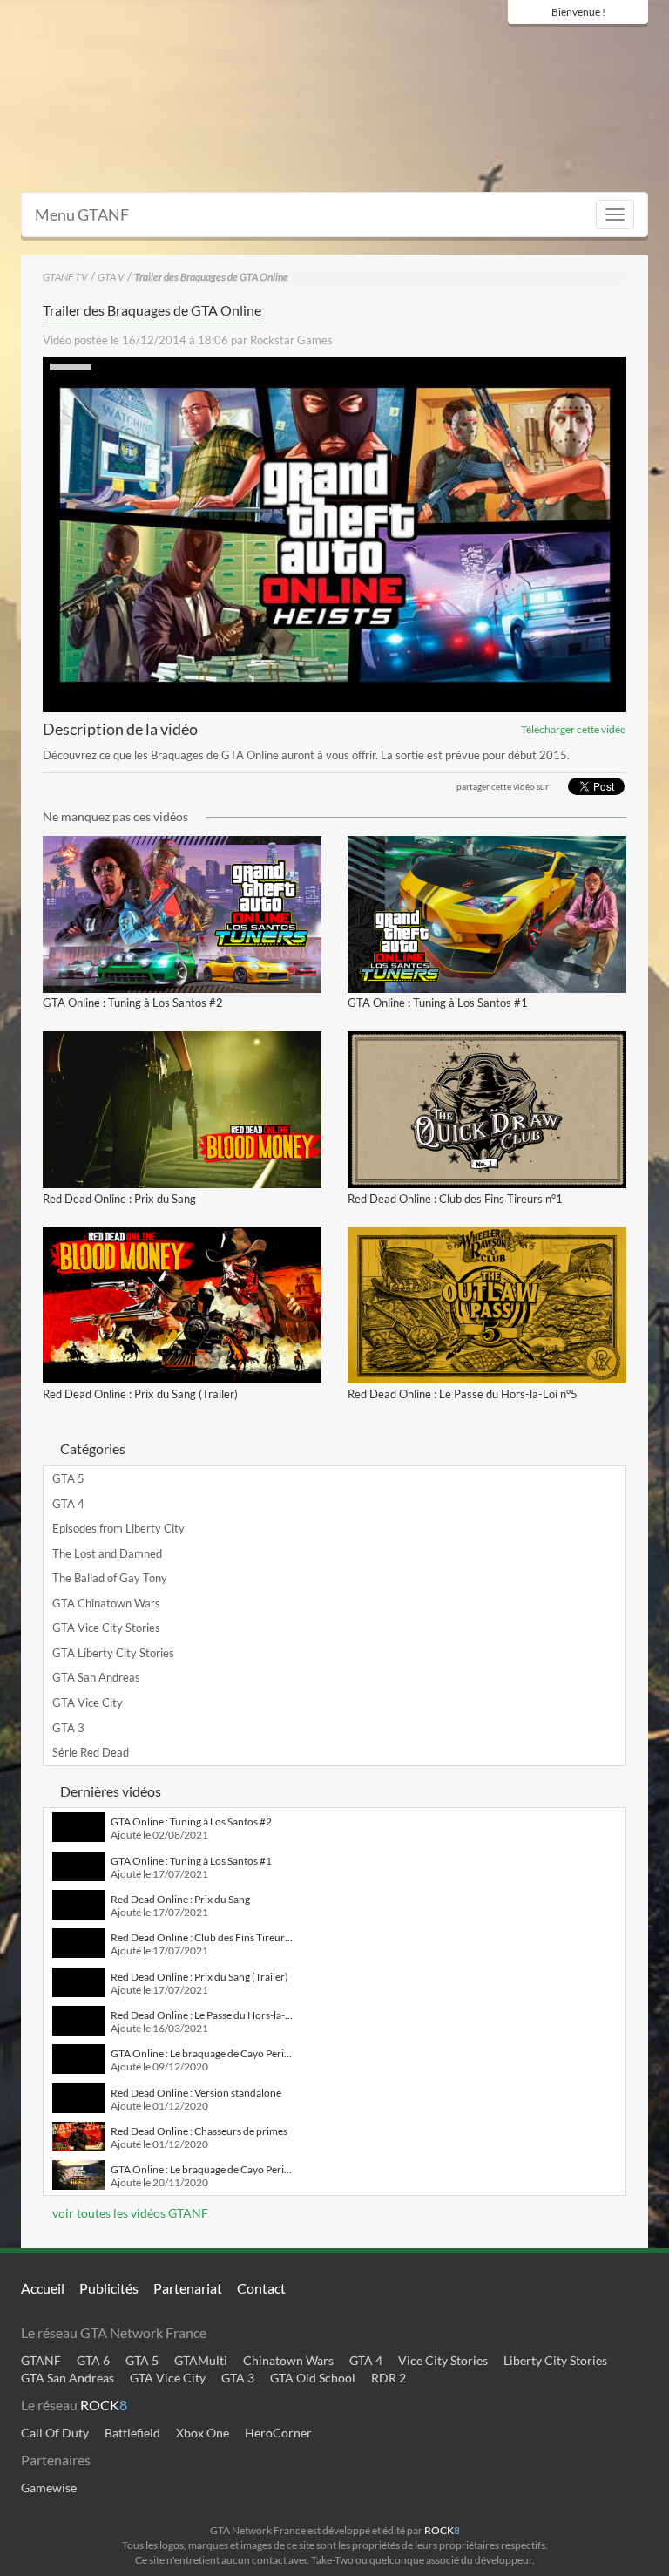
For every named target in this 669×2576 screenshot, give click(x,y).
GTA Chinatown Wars (106, 1603)
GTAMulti (201, 2360)
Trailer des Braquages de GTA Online (211, 277)
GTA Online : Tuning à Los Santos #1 (438, 1003)
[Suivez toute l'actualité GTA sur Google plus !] (574, 46)
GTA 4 (68, 1504)
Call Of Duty (55, 2433)
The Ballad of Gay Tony (110, 1578)
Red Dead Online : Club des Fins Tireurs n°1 (455, 1199)
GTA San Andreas (96, 1677)
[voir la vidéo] (182, 914)
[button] (334, 534)
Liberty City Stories (555, 2360)
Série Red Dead (91, 1752)
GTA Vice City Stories (106, 1628)
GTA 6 (93, 2360)
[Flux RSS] (635, 46)
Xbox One (203, 2433)
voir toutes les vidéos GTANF (129, 2213)
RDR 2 (389, 2378)
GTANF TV (65, 277)
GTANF (41, 2360)
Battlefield (132, 2433)
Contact (261, 2288)
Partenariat (188, 2288)
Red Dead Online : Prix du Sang (119, 1199)
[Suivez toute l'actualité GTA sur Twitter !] (544, 46)
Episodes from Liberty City (118, 1528)
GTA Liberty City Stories (113, 1653)
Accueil (43, 2288)
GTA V (111, 277)
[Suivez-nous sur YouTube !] (605, 46)
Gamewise (49, 2488)
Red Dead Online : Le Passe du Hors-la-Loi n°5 (463, 1394)
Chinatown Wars (288, 2360)
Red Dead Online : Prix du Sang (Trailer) (140, 1394)
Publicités (109, 2288)
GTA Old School (313, 2378)
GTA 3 (68, 1728)
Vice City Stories (443, 2360)
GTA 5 (68, 1478)
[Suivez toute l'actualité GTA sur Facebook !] (517, 46)
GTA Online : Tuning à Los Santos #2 (133, 1003)
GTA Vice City (88, 1703)
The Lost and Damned (107, 1553)
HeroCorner (278, 2433)
